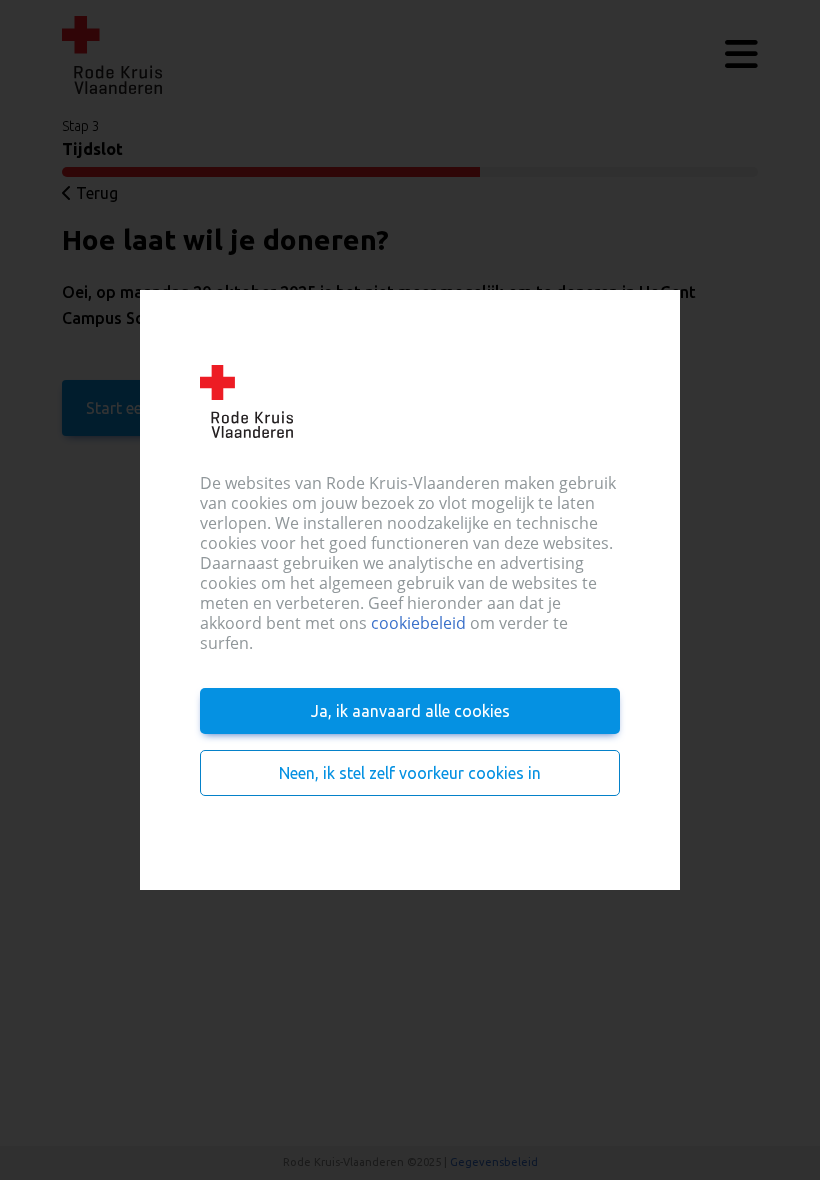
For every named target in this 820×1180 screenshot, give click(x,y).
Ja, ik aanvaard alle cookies (410, 711)
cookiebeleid (418, 623)
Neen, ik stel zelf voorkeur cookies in (410, 773)
